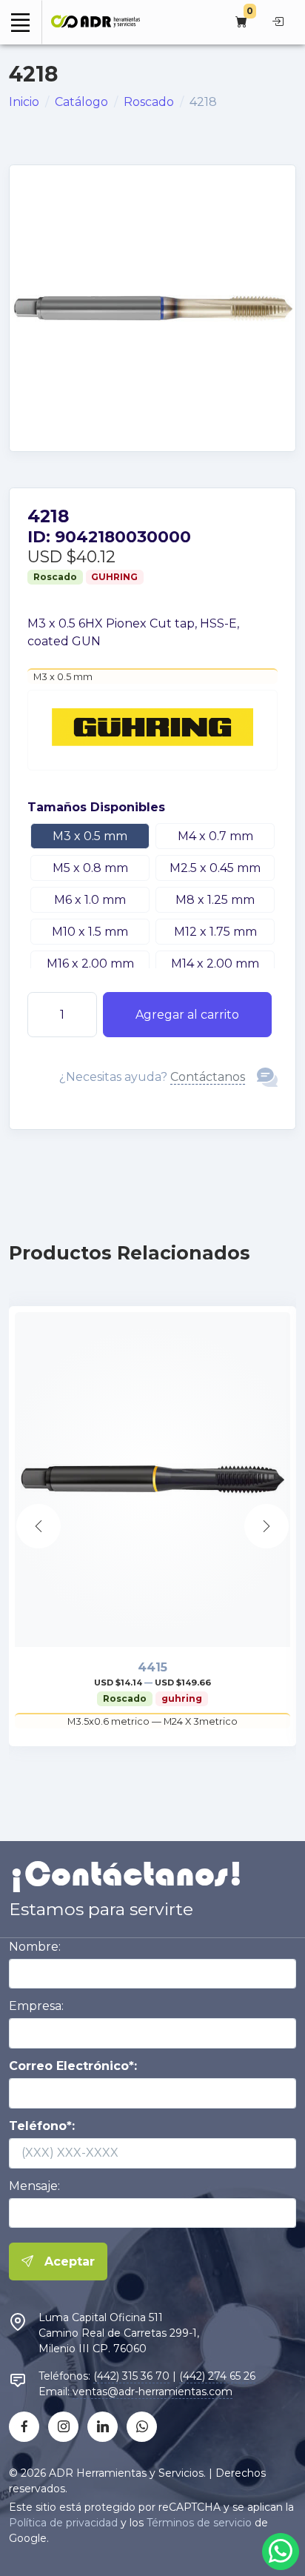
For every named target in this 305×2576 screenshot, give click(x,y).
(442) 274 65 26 (217, 2376)
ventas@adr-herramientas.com (152, 2392)
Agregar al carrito (187, 1015)
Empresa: (36, 2006)
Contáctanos (208, 1077)
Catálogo (81, 102)
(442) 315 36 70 (131, 2376)
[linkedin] (103, 2427)
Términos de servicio (199, 2523)
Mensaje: (34, 2186)
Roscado (149, 102)
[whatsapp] (142, 2427)
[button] (267, 1526)
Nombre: (35, 1947)
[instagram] (63, 2427)
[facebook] (24, 2427)
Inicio (24, 102)
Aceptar (68, 2262)
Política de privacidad (63, 2523)
